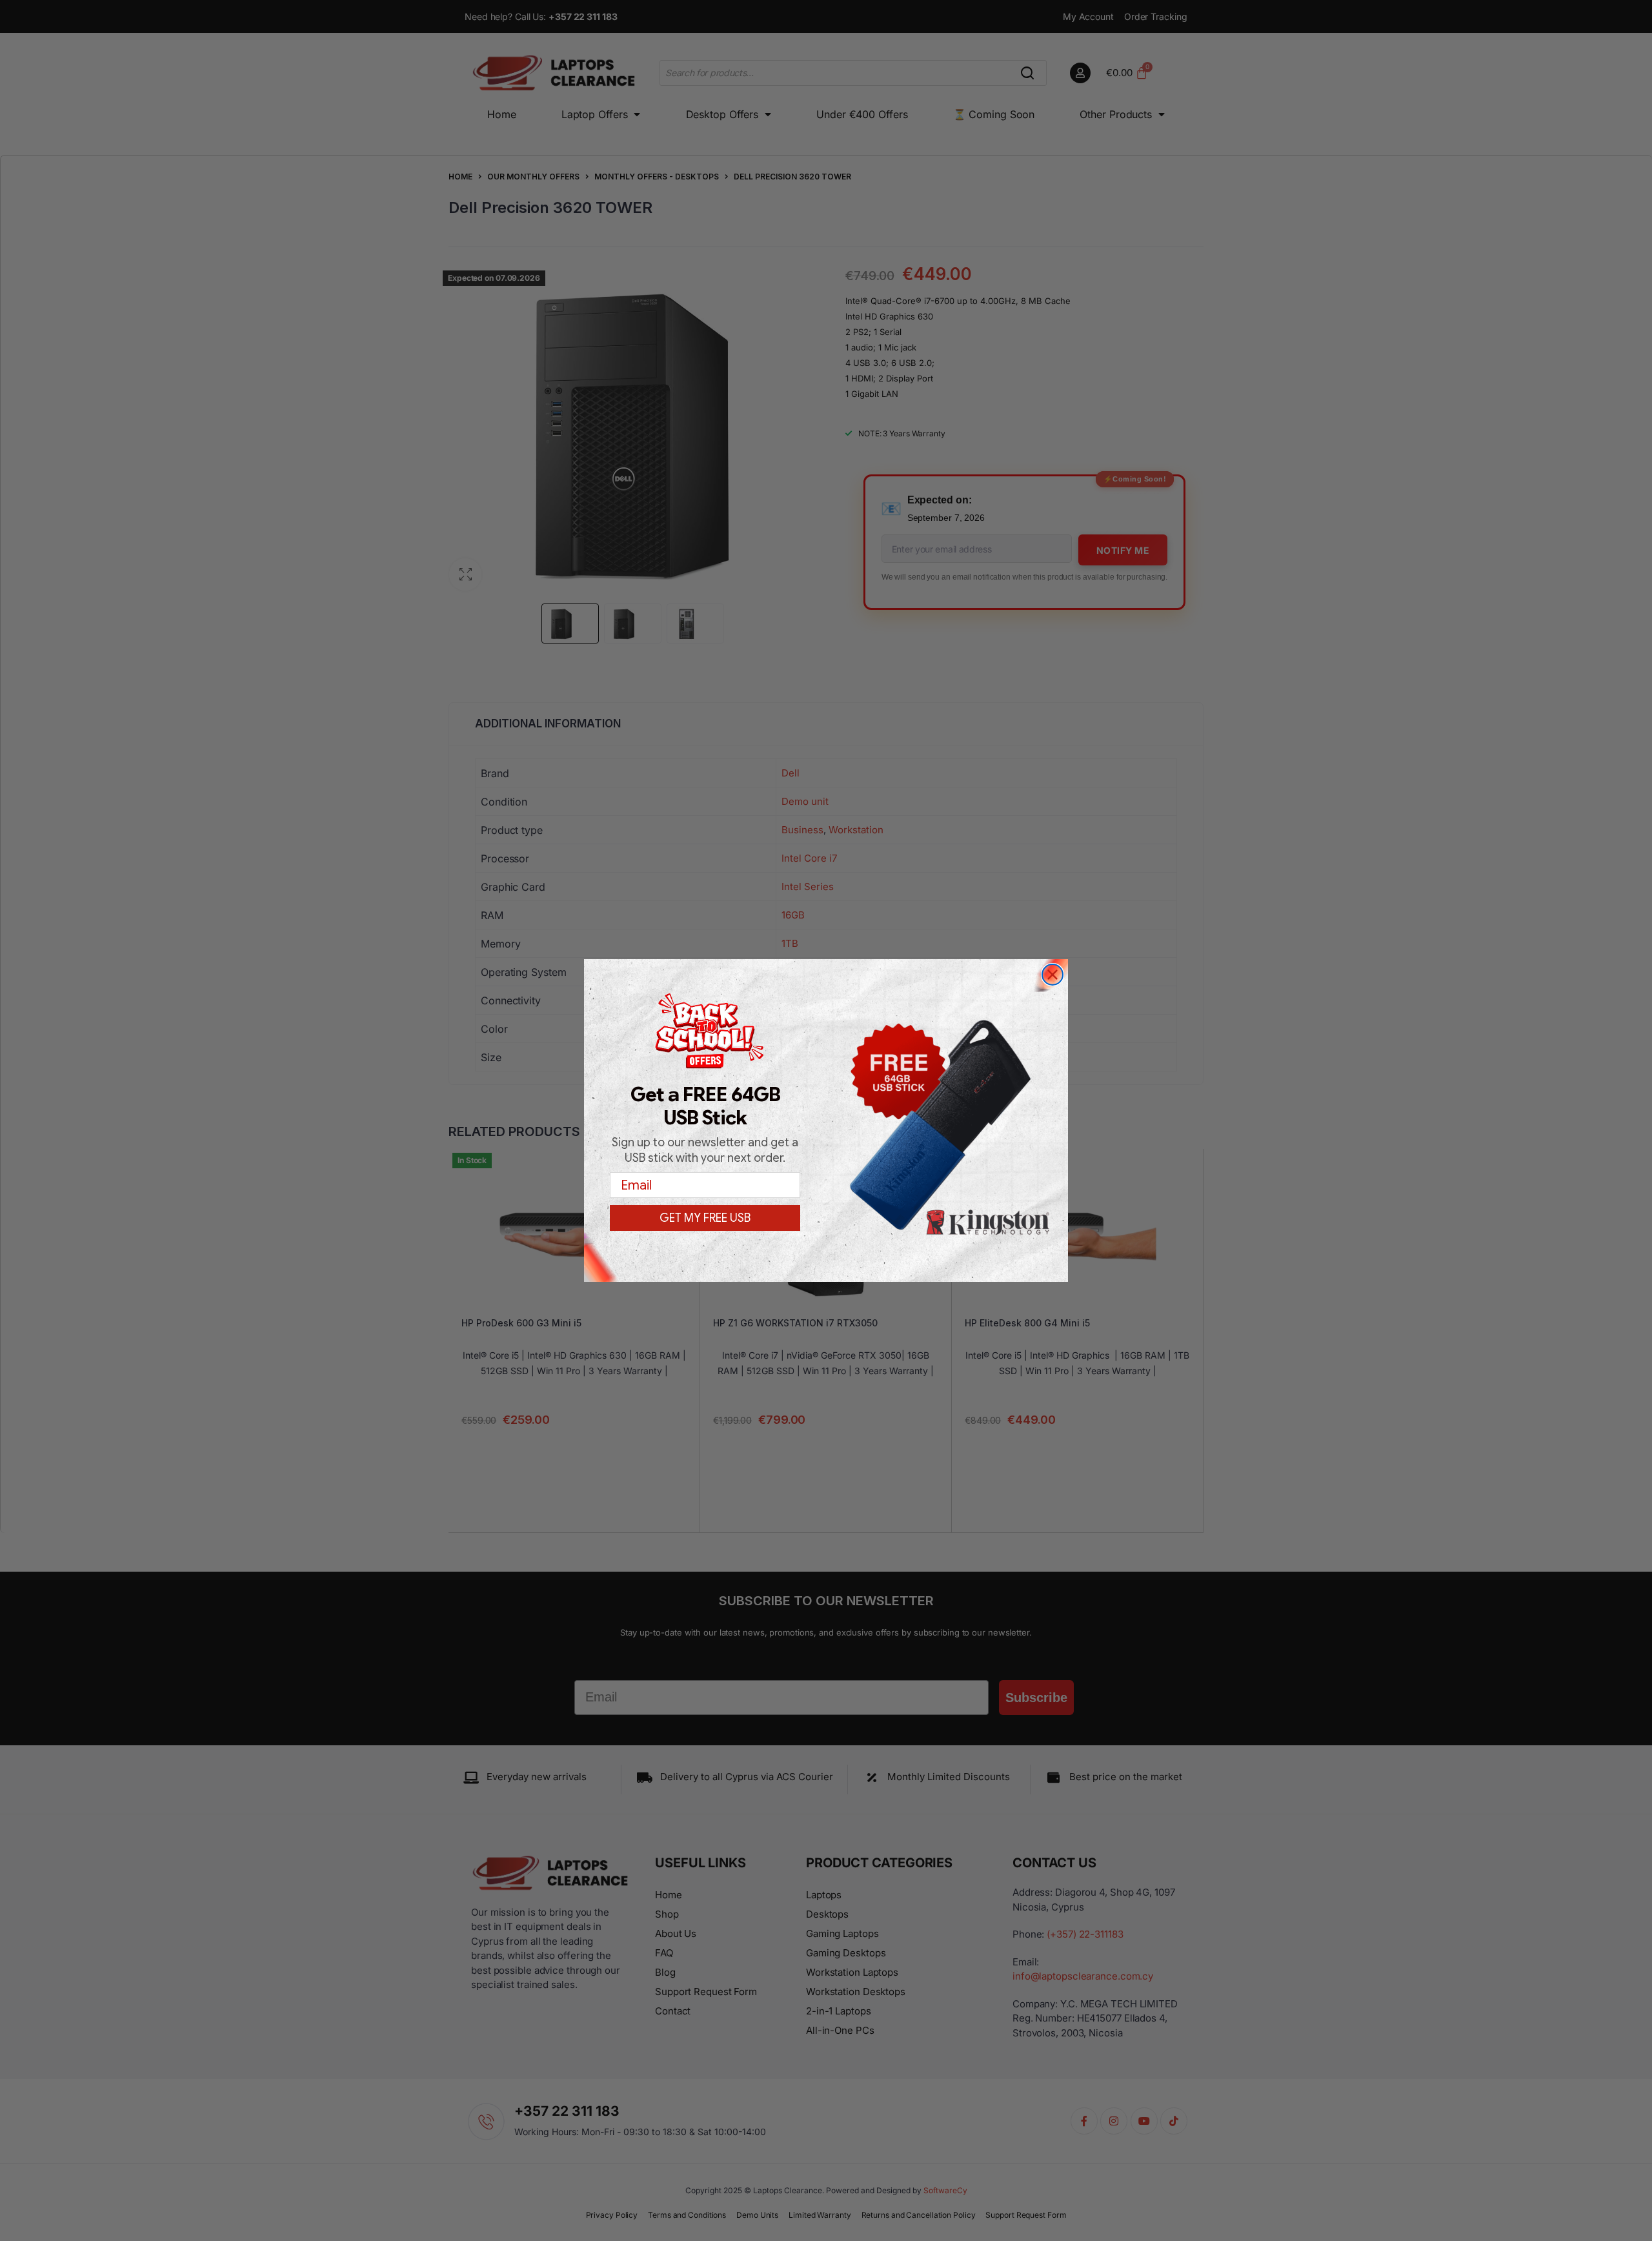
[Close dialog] (1053, 975)
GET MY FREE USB (705, 1218)
